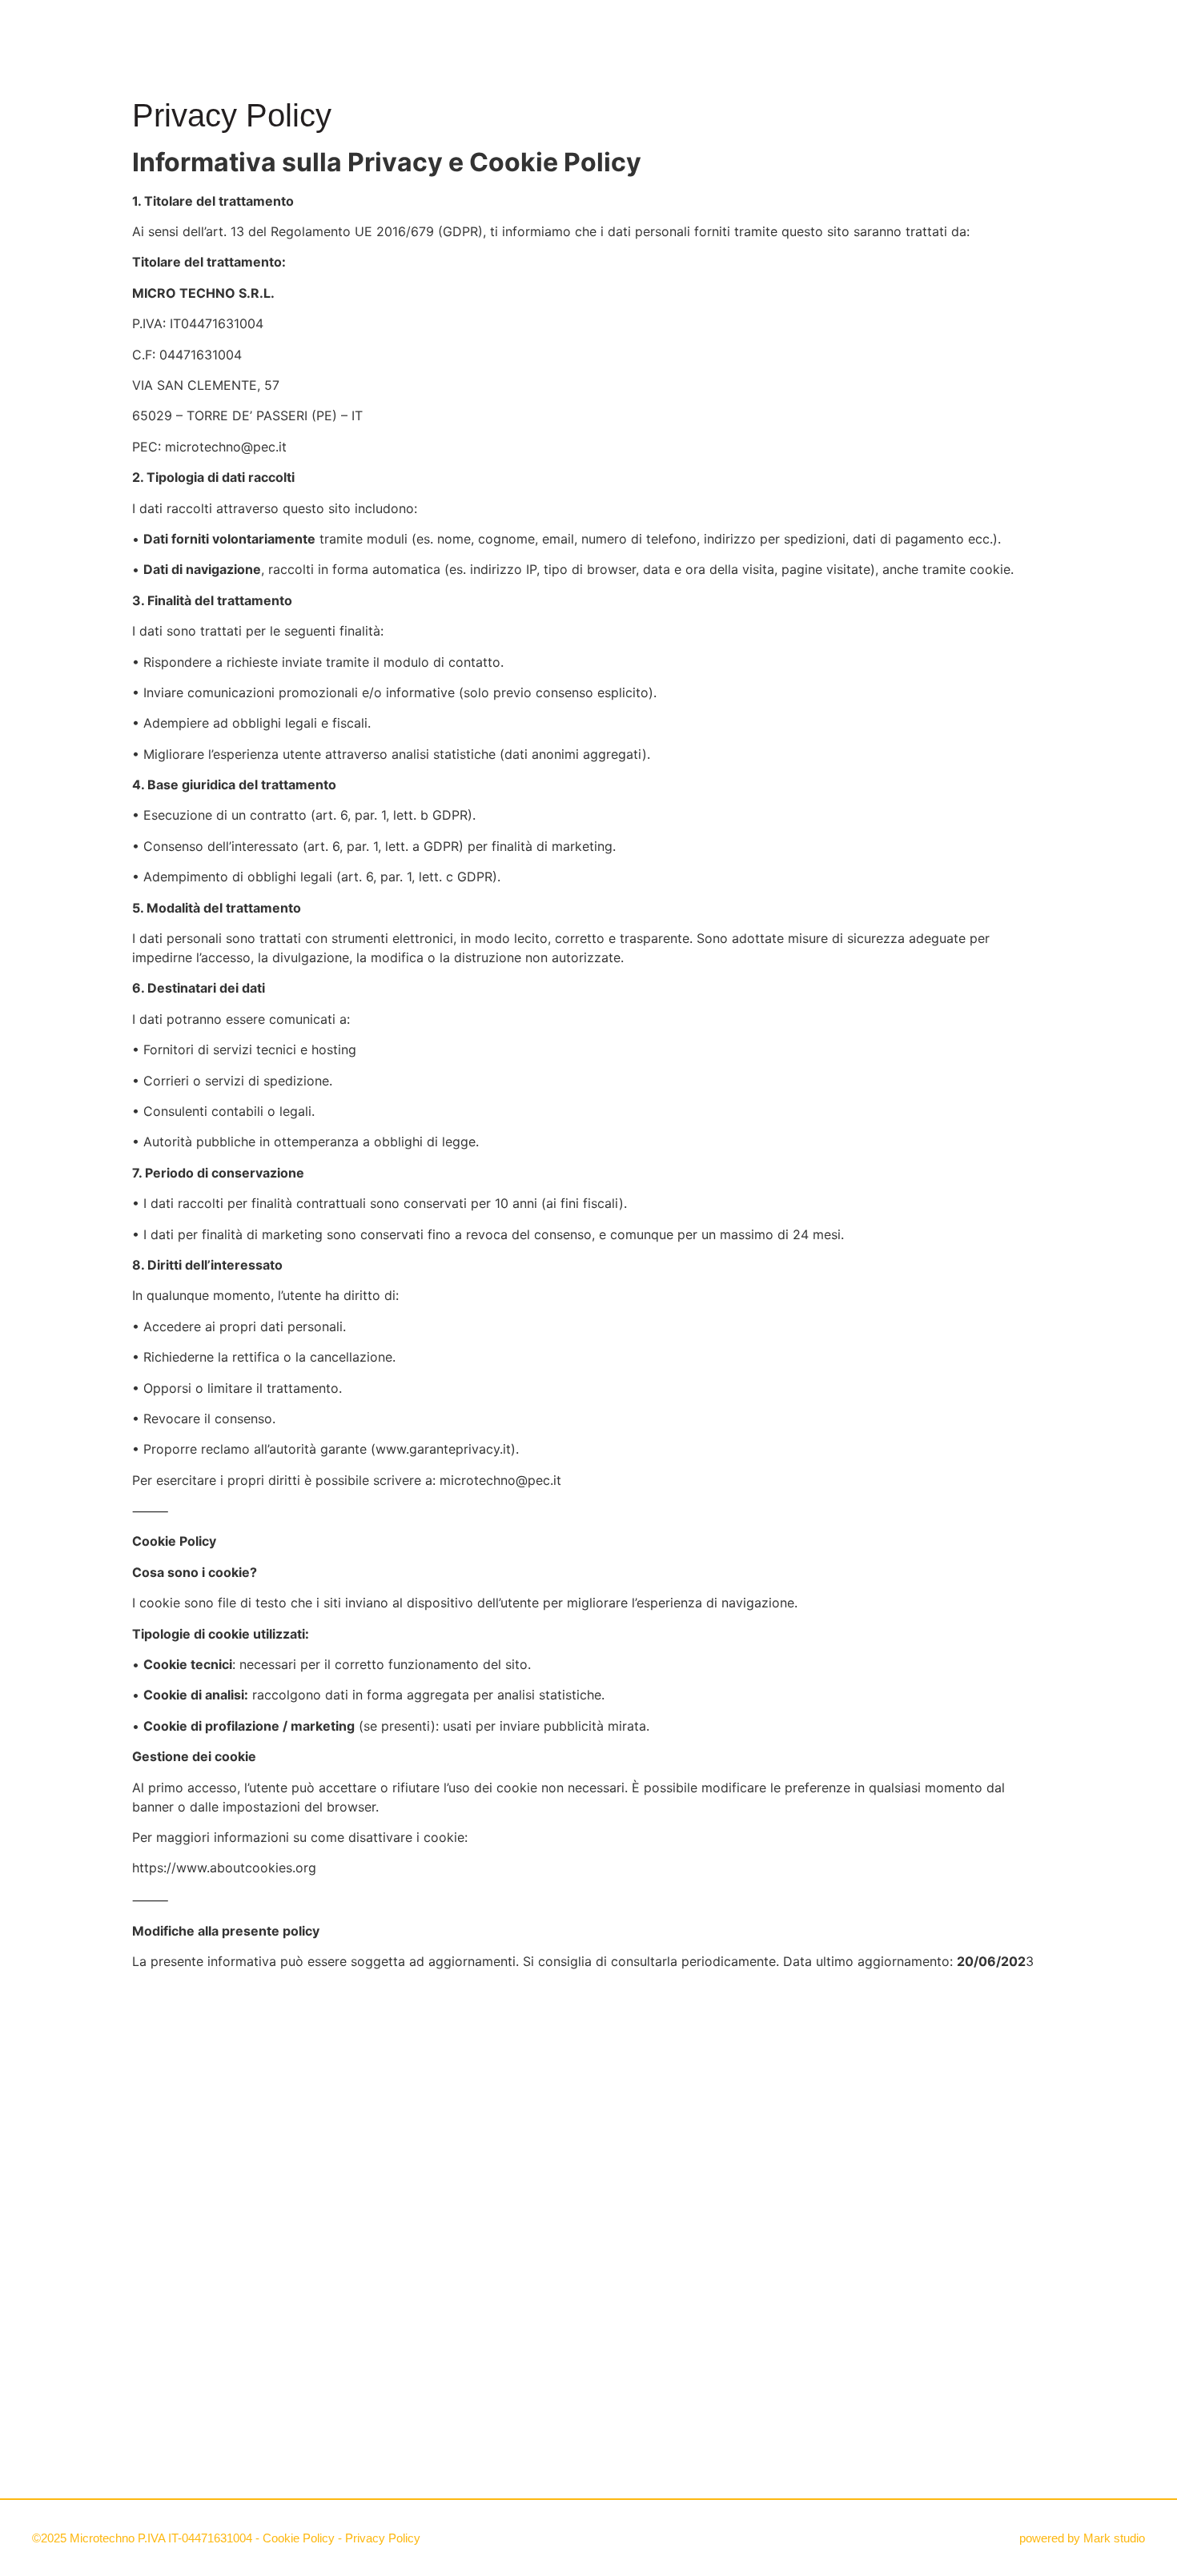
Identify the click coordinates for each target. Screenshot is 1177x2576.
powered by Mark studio (1082, 2538)
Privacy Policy (383, 2538)
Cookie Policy (299, 2538)
